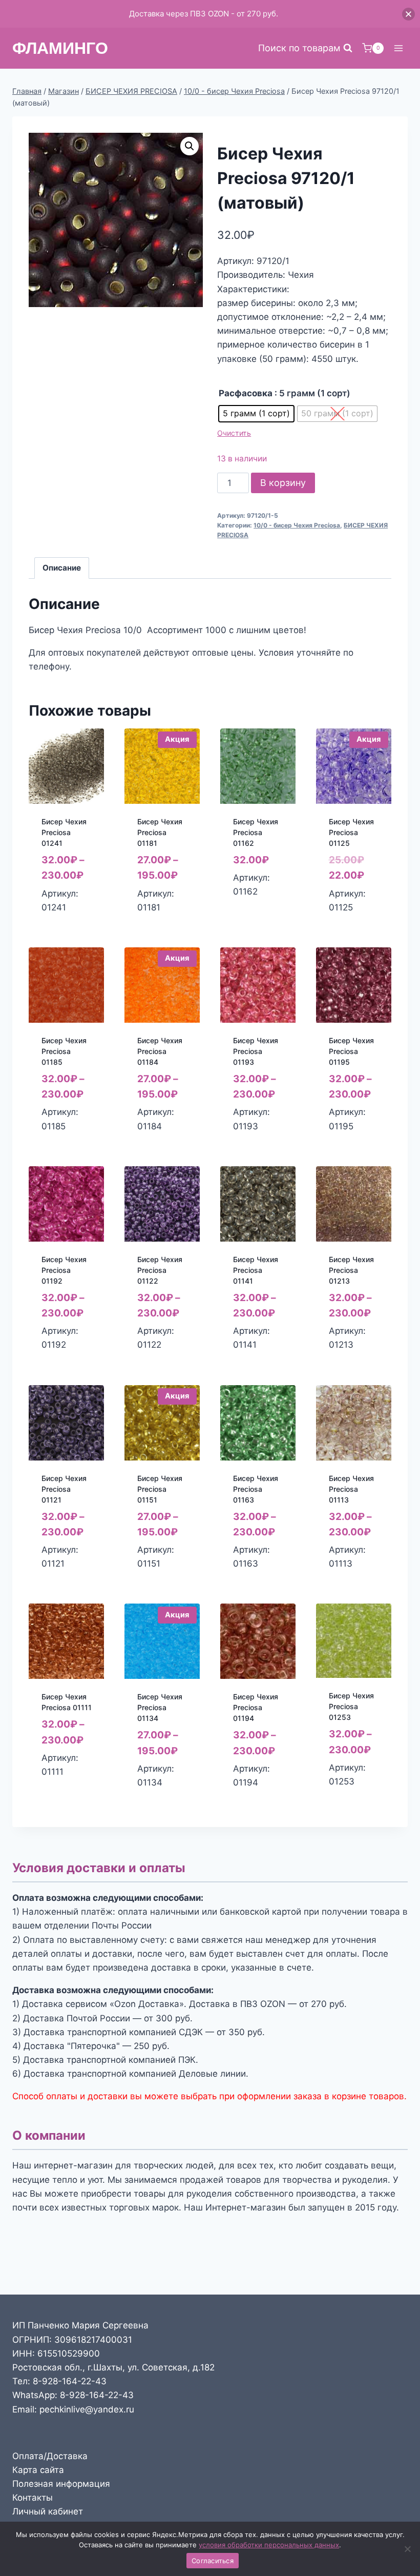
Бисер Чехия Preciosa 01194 (256, 1707)
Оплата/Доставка (50, 2456)
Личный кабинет (48, 2511)
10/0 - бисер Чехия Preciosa (297, 525)
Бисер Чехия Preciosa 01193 (256, 1051)
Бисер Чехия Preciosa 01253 (351, 1706)
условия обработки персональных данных (269, 2545)
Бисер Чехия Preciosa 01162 (256, 832)
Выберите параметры (66, 915)
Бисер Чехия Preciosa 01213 (351, 1270)
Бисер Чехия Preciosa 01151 (160, 1489)
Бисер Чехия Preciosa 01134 (160, 1707)
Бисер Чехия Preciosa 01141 (256, 1270)
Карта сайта (38, 2470)
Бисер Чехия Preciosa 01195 (351, 1051)
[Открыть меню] (398, 48)
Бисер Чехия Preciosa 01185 (64, 1051)
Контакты (33, 2498)
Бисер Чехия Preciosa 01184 (160, 1051)
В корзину (283, 483)
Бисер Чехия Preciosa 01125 (351, 832)
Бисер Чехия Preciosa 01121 (64, 1489)
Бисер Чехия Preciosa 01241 (64, 832)
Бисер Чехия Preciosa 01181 (160, 832)
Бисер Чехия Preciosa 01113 (351, 1489)
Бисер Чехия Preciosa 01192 (64, 1270)
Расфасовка (246, 393)
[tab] (62, 568)
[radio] (256, 414)
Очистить (234, 433)
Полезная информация (61, 2484)
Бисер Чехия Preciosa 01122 (160, 1270)
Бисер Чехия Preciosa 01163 (256, 1489)
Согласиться (213, 2561)
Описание (62, 568)
